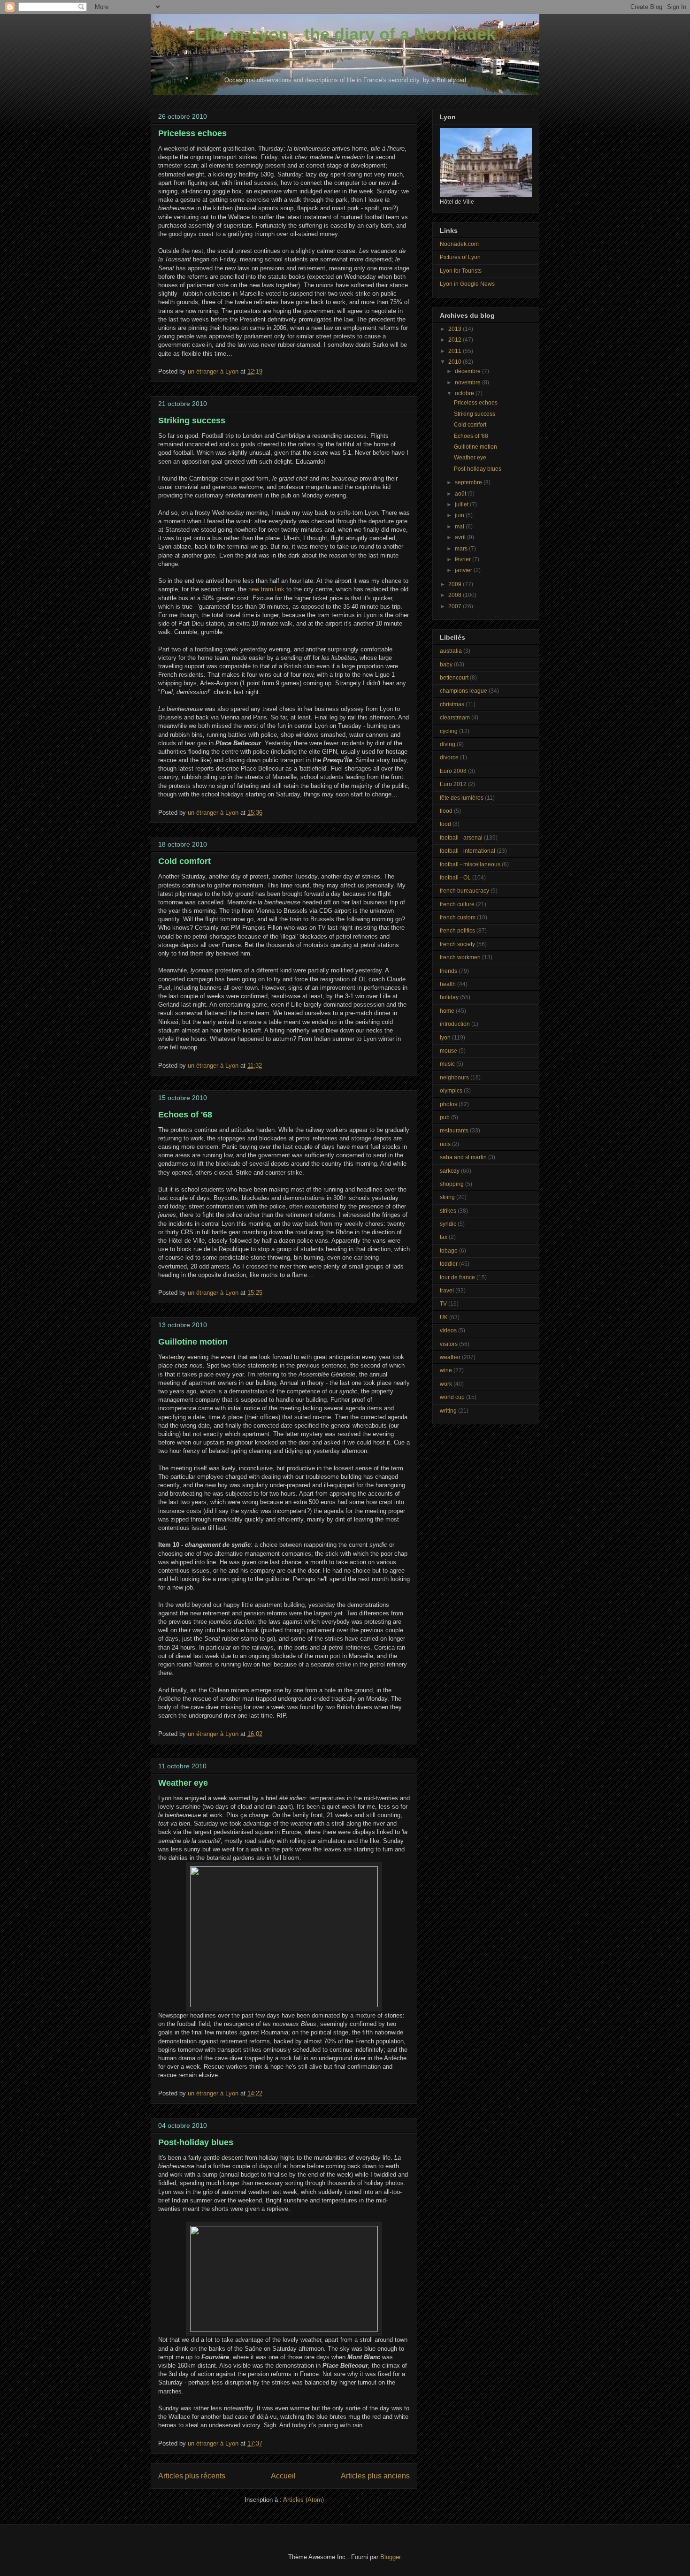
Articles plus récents (192, 2476)
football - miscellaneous (470, 864)
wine (446, 1370)
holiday (449, 997)
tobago (449, 1251)
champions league (464, 691)
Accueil (283, 2476)
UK (444, 1317)
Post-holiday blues (196, 2142)
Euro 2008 (453, 771)
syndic (448, 1224)
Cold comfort (184, 861)
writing (448, 1411)
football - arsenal (461, 838)
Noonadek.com (459, 244)
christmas (452, 704)
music (447, 1064)
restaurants (454, 1131)
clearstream (455, 718)
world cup (452, 1397)
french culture (457, 904)
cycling (449, 731)
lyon (445, 1038)
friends (448, 971)
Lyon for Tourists (461, 271)
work (446, 1384)
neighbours (454, 1078)
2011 (456, 351)
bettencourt (454, 678)
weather (450, 1357)
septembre (469, 482)
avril (461, 537)
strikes (448, 1211)
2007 (456, 606)
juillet (462, 504)
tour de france (457, 1277)
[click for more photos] (284, 2005)
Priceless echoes (192, 133)
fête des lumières (462, 798)
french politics (457, 931)
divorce (449, 757)
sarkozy (450, 1171)
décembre (468, 371)
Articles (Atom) (303, 2500)
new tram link (266, 589)
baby (446, 665)
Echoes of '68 (185, 1115)
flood (446, 811)
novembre (468, 382)
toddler (449, 1264)
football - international (468, 851)
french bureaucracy (464, 891)
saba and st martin (463, 1157)
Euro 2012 (453, 784)
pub (445, 1117)
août (461, 494)
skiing (447, 1197)
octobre (465, 393)
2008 (456, 595)
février (464, 559)
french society (457, 944)
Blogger (390, 2557)
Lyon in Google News (467, 284)
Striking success (192, 420)
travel (447, 1291)
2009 (456, 584)
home (447, 1011)
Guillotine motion (193, 1342)
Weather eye (183, 1783)
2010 (456, 362)
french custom (458, 917)
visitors (449, 1344)
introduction (455, 1024)
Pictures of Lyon (460, 257)
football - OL (455, 878)
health (448, 984)
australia (451, 651)
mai (460, 527)
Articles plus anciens (375, 2476)
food (445, 824)
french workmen (460, 957)
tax (444, 1237)
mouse (448, 1051)
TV (443, 1304)
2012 (456, 340)
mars (462, 549)
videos (448, 1330)
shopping (452, 1184)
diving (448, 744)
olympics (451, 1091)
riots (445, 1144)
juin (460, 515)
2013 (456, 329)
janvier (464, 570)
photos (448, 1104)
